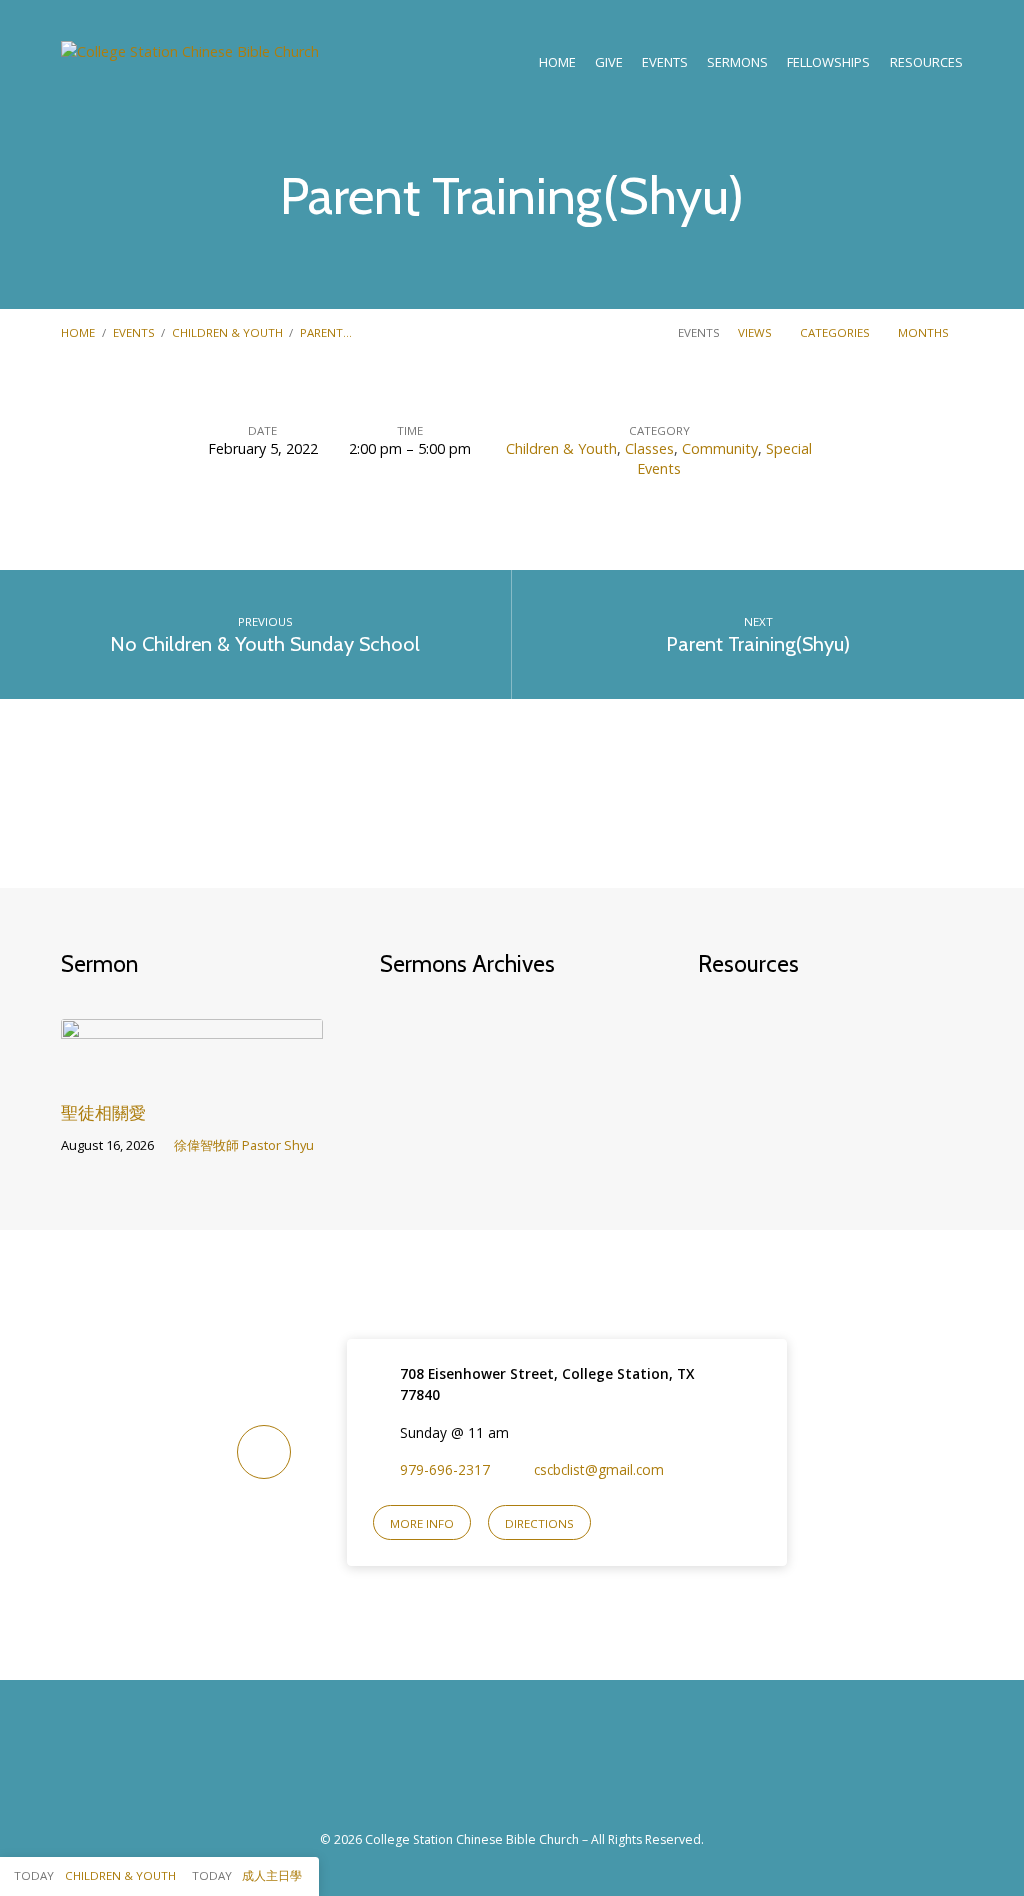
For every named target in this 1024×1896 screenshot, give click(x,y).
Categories (836, 332)
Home (557, 62)
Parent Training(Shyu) (758, 644)
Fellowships (828, 62)
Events (134, 332)
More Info (422, 1523)
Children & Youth (227, 332)
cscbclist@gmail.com (599, 1469)
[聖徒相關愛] (191, 1070)
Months (925, 332)
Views (756, 332)
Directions (539, 1523)
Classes (649, 448)
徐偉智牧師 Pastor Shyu (244, 1145)
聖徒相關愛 (103, 1112)
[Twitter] (534, 1766)
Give (609, 62)
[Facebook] (489, 1766)
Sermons (737, 62)
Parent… (326, 332)
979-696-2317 (445, 1469)
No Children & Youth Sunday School (265, 644)
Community (720, 448)
